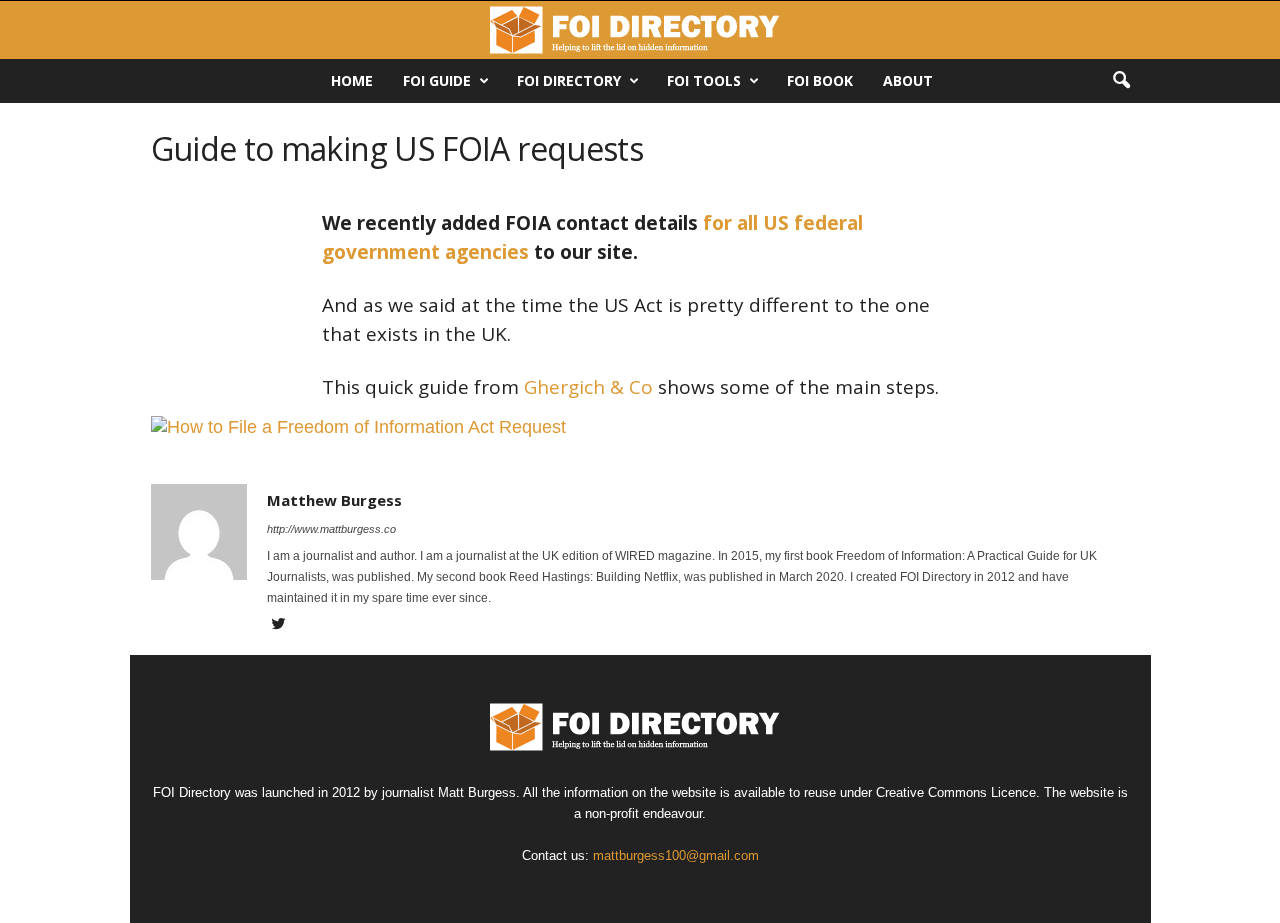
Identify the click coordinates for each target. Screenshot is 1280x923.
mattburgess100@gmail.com (676, 855)
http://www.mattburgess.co (331, 529)
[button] (1121, 81)
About (908, 80)
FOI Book (820, 80)
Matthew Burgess (334, 500)
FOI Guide (437, 80)
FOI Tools (704, 80)
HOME (352, 80)
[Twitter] (279, 626)
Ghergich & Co (588, 387)
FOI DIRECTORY (569, 80)
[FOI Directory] (640, 30)
